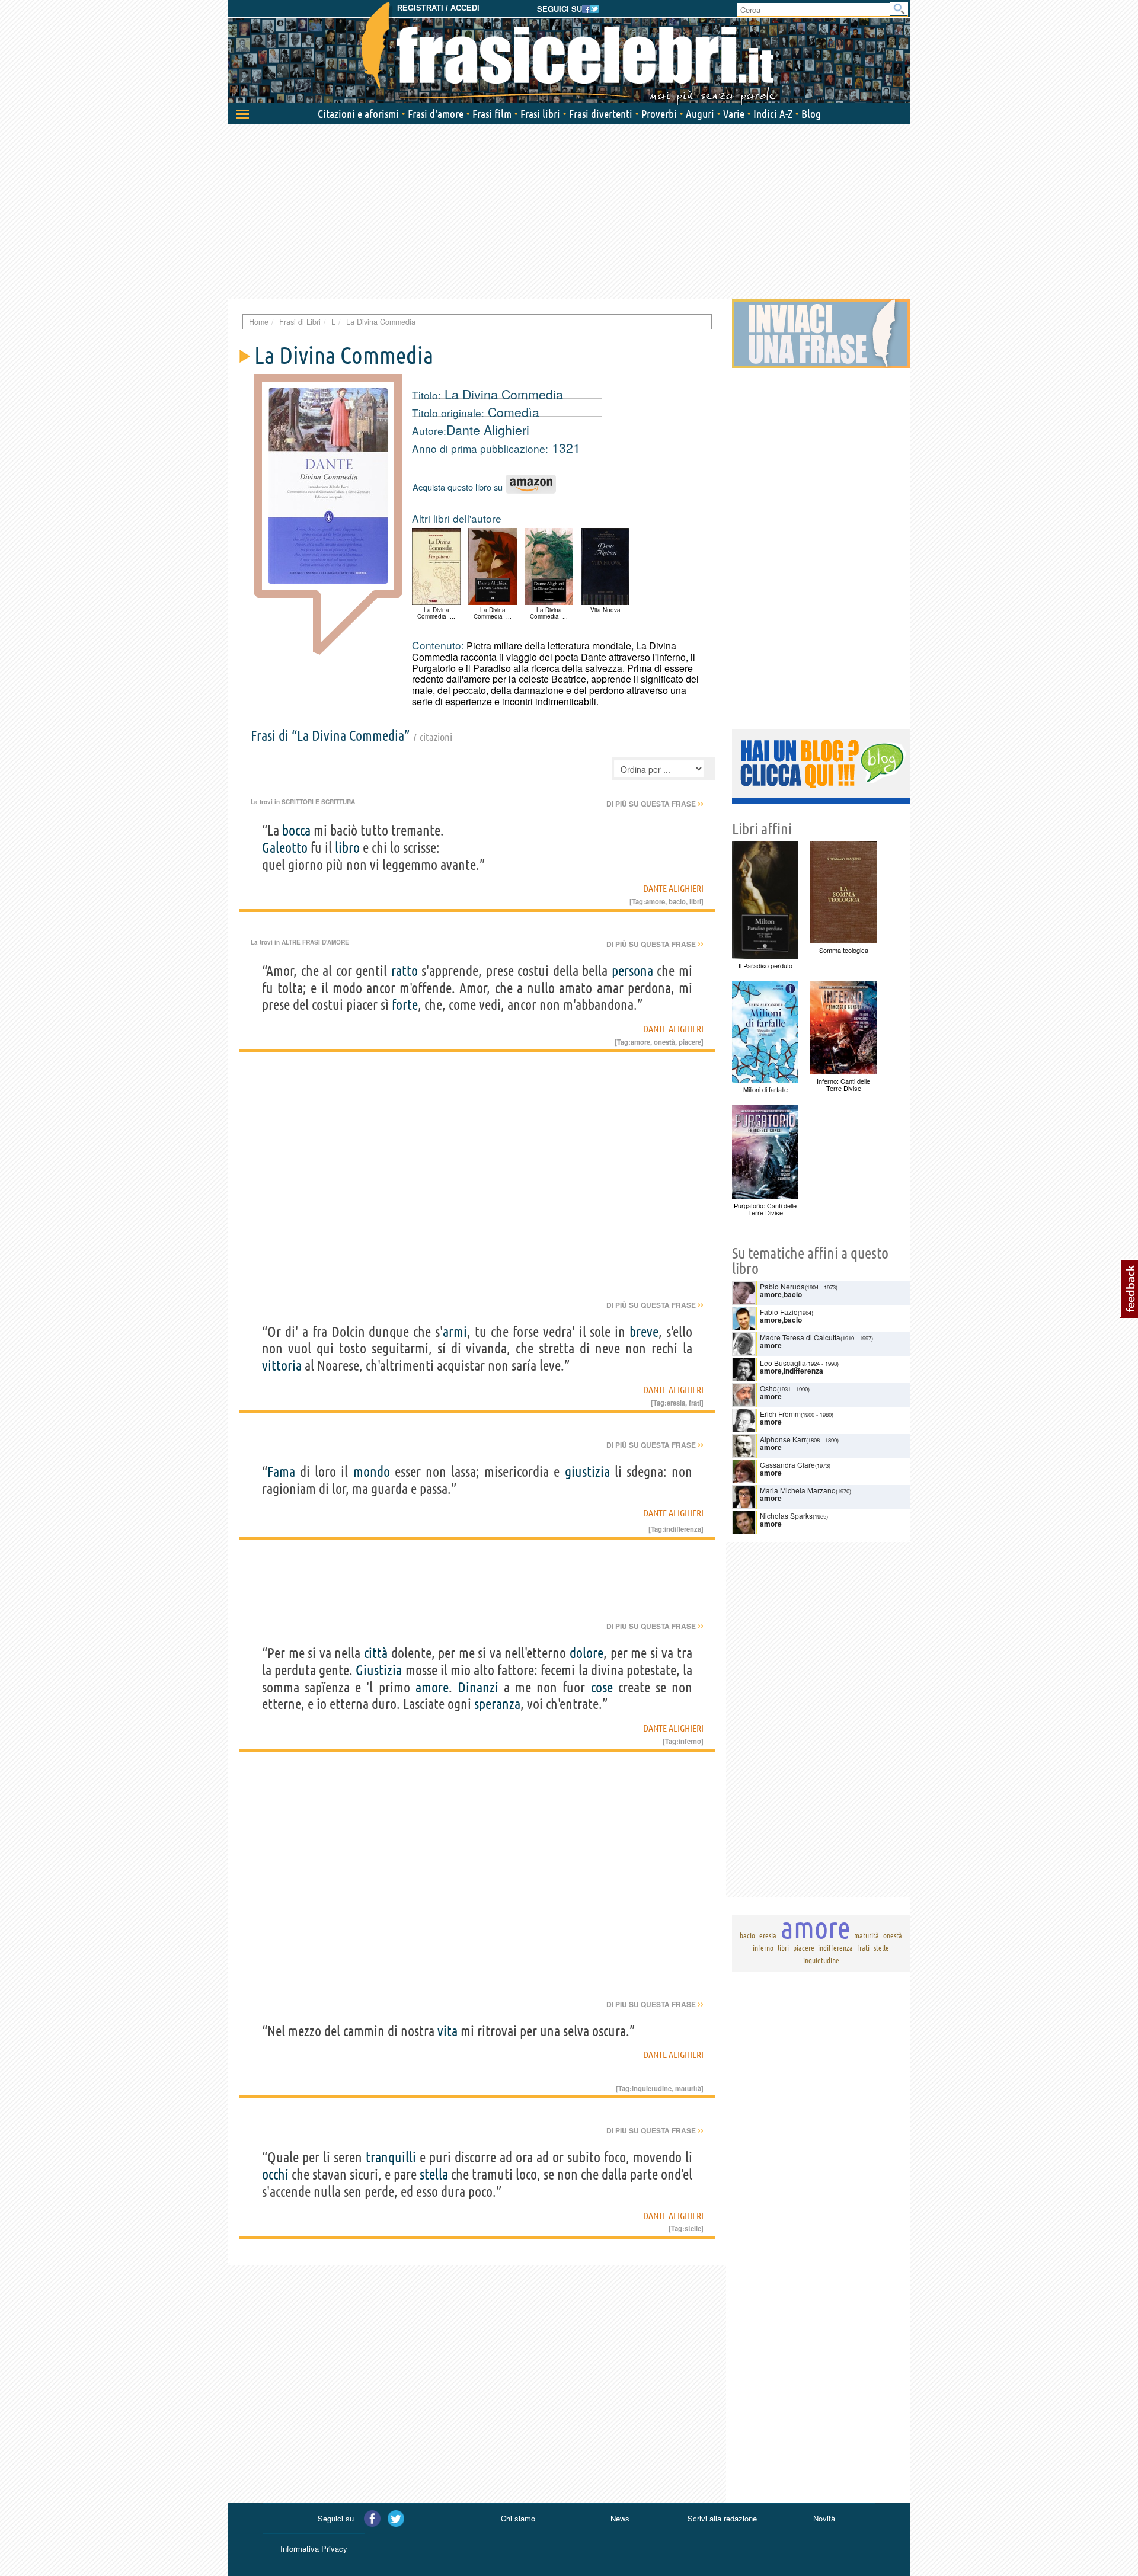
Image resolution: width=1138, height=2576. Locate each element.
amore (655, 901)
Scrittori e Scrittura (318, 802)
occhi (275, 2175)
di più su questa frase (655, 804)
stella (434, 2175)
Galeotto (285, 848)
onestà (664, 1042)
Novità (824, 2518)
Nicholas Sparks (786, 1516)
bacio (677, 901)
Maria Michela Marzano (798, 1490)
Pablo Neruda (782, 1286)
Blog (811, 114)
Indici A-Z (773, 114)
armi (455, 1332)
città (376, 1653)
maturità (688, 2088)
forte (405, 1005)
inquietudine (652, 2088)
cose (602, 1687)
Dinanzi (478, 1687)
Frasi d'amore (436, 114)
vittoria (282, 1366)
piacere (690, 1042)
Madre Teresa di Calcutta (800, 1337)
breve (644, 1332)
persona (632, 971)
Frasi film (492, 114)
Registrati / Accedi (438, 8)
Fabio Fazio (779, 1312)
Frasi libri (540, 114)
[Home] (569, 53)
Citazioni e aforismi (358, 114)
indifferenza (683, 1529)
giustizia (587, 1472)
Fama (281, 1472)
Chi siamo (518, 2518)
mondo (372, 1472)
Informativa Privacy (314, 2548)
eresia (676, 1403)
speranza (497, 1704)
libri (695, 901)
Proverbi (659, 114)
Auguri (700, 114)
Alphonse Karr (783, 1439)
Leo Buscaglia (783, 1363)
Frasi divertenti (601, 114)
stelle (693, 2228)
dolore (586, 1653)
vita (447, 2031)
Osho (768, 1388)
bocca (296, 831)
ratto (405, 971)
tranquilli (391, 2157)
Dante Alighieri (488, 430)
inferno (690, 1741)
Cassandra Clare (787, 1465)
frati (695, 1403)
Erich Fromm (780, 1414)
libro (347, 848)
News (620, 2518)
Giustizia (379, 1670)
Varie (734, 114)
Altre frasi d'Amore (315, 942)
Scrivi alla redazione (722, 2518)
